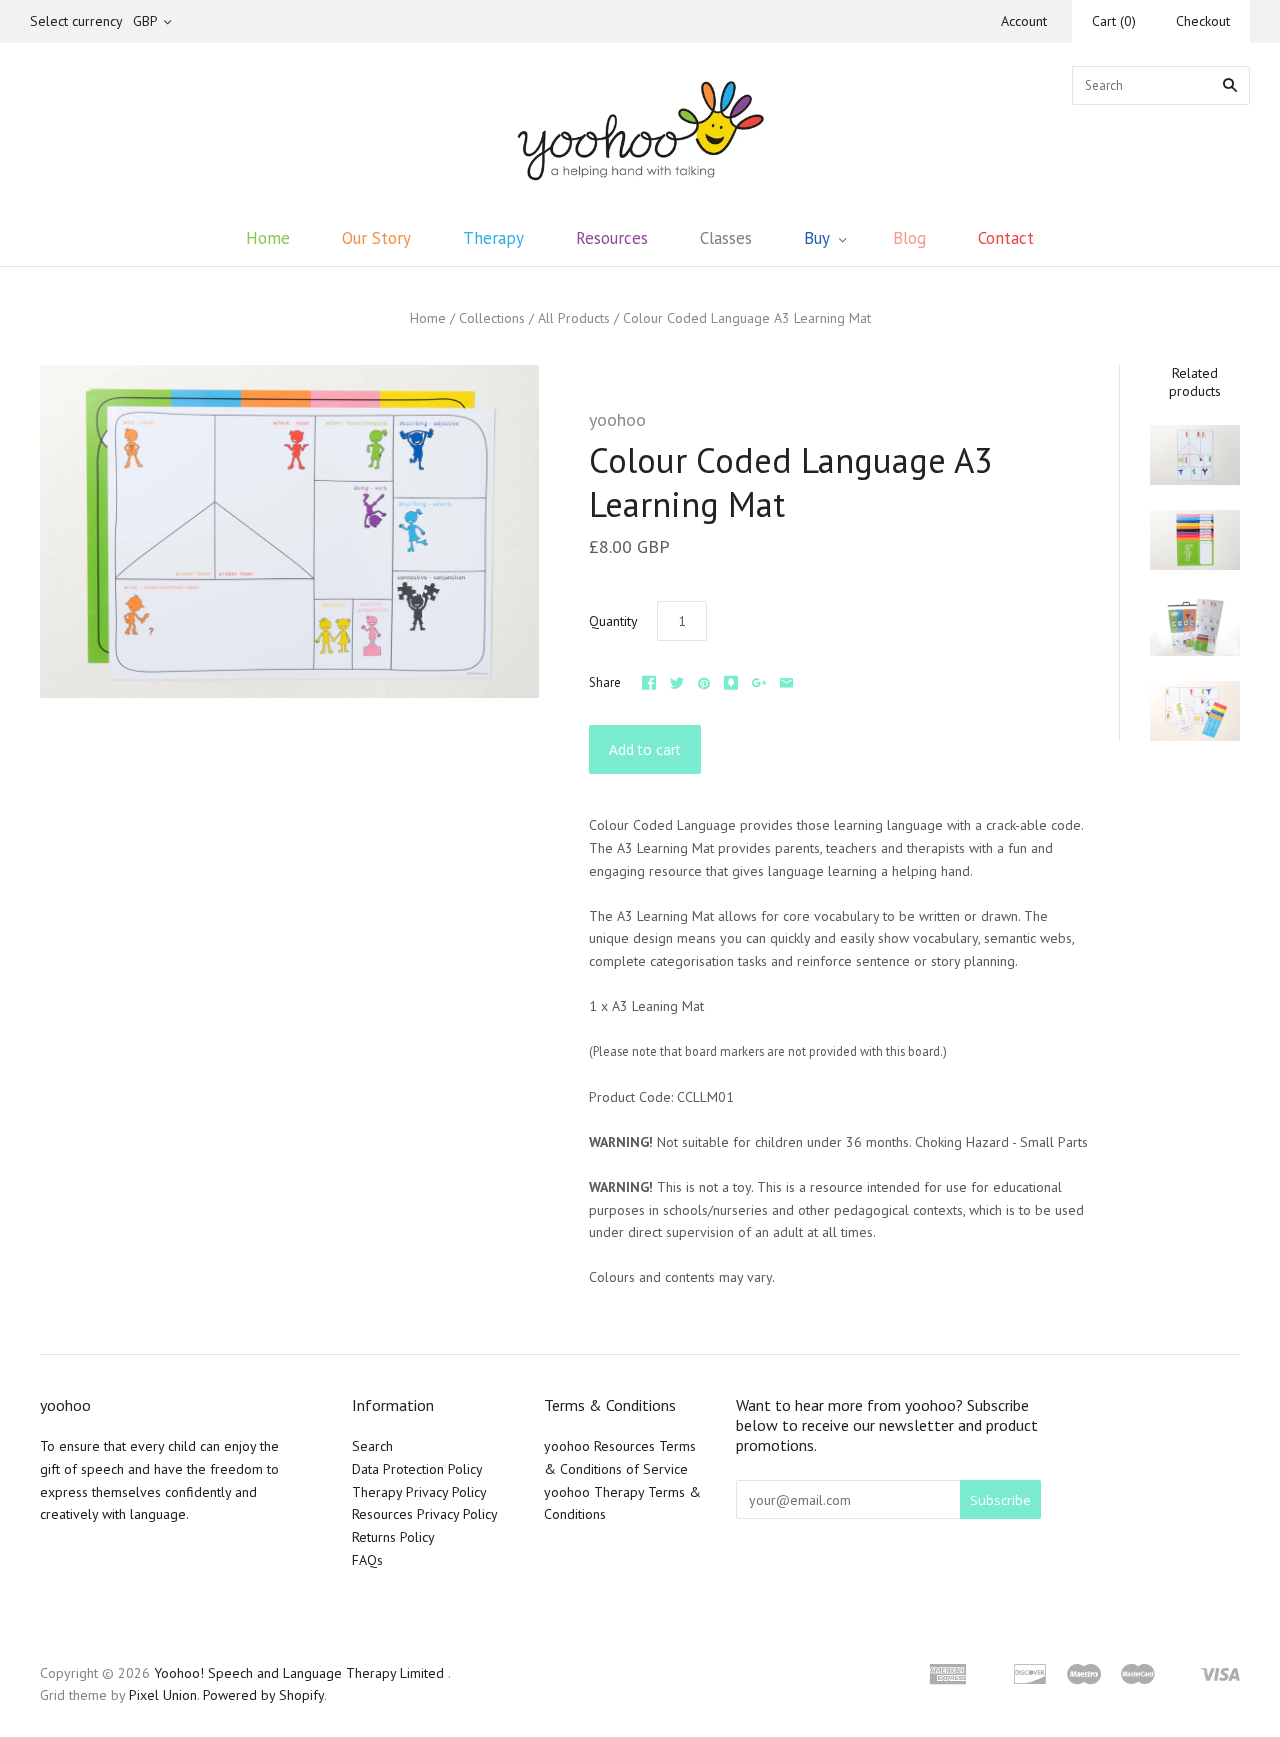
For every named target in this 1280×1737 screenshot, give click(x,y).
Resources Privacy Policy (425, 1514)
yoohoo (617, 419)
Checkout (1203, 21)
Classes (726, 238)
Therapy (493, 238)
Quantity (613, 621)
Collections (492, 318)
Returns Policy (393, 1537)
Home (268, 238)
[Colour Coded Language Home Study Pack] (1195, 711)
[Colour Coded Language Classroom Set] (1195, 625)
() (1114, 21)
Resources (612, 238)
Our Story (376, 238)
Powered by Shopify (263, 1695)
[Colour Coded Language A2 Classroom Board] (1195, 455)
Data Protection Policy (417, 1469)
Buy (817, 238)
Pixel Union (163, 1695)
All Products (574, 318)
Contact (1006, 238)
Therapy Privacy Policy (419, 1492)
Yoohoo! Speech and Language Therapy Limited (299, 1673)
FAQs (367, 1560)
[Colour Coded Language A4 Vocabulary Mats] (1195, 540)
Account (1024, 21)
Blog (909, 238)
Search (372, 1446)
